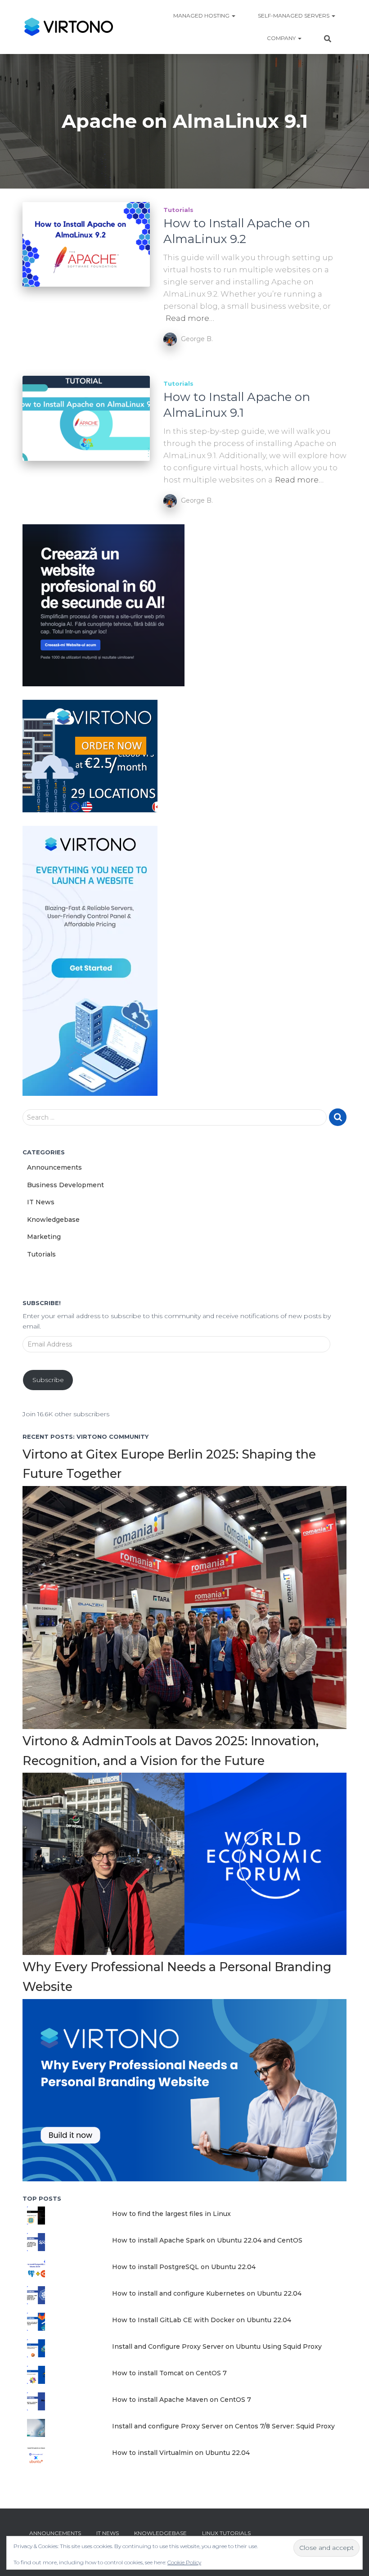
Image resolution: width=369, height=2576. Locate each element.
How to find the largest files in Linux (171, 2214)
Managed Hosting (202, 16)
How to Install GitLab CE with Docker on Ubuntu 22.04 (202, 2320)
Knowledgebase (53, 1220)
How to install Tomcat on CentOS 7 (169, 2373)
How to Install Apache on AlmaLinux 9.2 (237, 231)
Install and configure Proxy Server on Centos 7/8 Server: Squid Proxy (223, 2426)
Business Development (65, 1185)
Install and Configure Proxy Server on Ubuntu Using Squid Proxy (217, 2346)
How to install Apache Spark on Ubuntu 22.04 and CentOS (207, 2240)
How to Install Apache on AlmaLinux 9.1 (237, 405)
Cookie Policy (184, 2562)
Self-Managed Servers (294, 16)
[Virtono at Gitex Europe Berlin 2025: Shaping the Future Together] (184, 1607)
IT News (41, 1202)
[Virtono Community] (68, 27)
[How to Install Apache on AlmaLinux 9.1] (86, 418)
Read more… (190, 318)
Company (282, 38)
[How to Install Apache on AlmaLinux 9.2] (86, 244)
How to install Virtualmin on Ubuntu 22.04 (181, 2453)
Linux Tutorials (226, 2533)
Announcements (54, 1167)
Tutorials (178, 210)
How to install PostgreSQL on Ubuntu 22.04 (184, 2267)
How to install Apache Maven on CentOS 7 (182, 2400)
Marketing (44, 1237)
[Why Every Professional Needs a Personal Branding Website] (184, 2090)
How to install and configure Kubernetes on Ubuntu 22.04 (207, 2293)
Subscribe (48, 1380)
